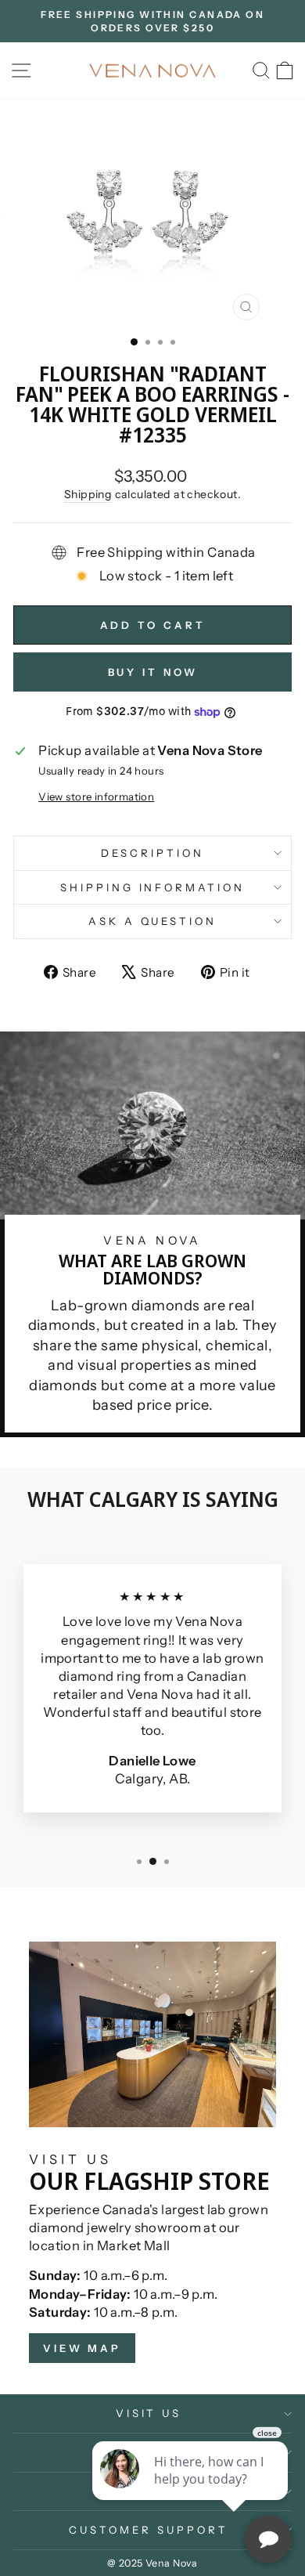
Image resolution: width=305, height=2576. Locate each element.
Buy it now (153, 672)
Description (152, 853)
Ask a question (153, 921)
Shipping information (153, 887)
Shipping (88, 494)
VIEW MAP (82, 2348)
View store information (96, 797)
